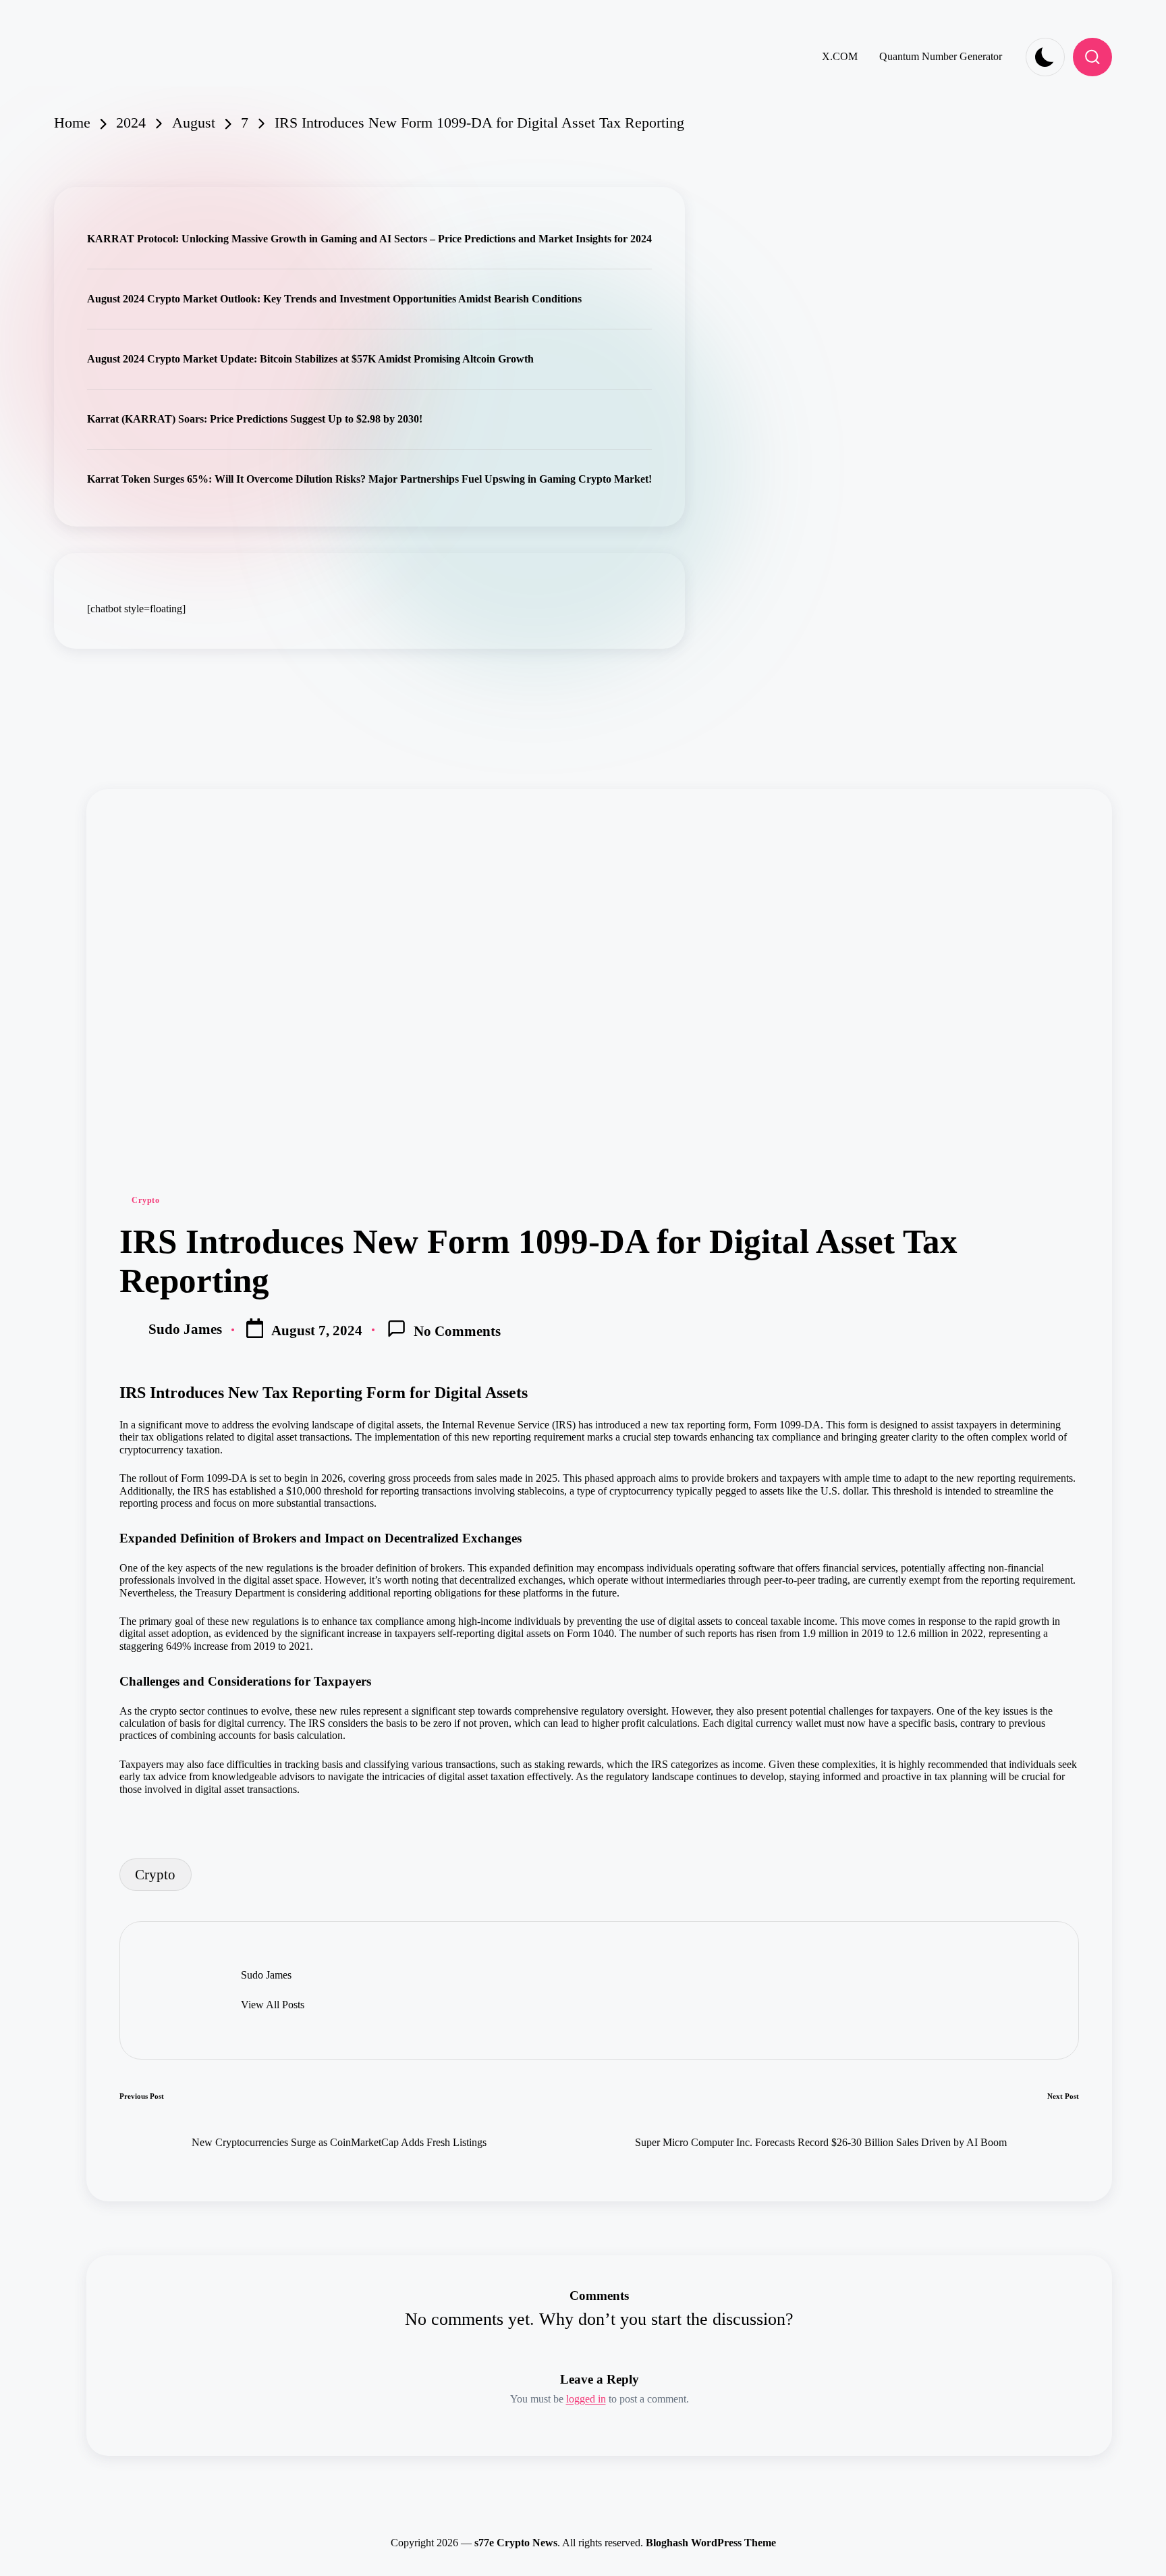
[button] (273, 2005)
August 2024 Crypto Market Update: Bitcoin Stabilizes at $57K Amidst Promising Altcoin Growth (310, 359)
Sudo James (266, 1975)
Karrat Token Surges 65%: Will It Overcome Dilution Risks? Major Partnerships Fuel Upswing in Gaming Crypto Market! (369, 479)
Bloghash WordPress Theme (711, 2543)
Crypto (145, 1200)
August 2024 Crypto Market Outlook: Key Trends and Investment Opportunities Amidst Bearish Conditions (334, 299)
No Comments (457, 1331)
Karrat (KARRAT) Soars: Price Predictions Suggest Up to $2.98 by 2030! (255, 419)
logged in (586, 2399)
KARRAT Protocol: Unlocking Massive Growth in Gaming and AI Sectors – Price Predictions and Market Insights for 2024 (369, 239)
